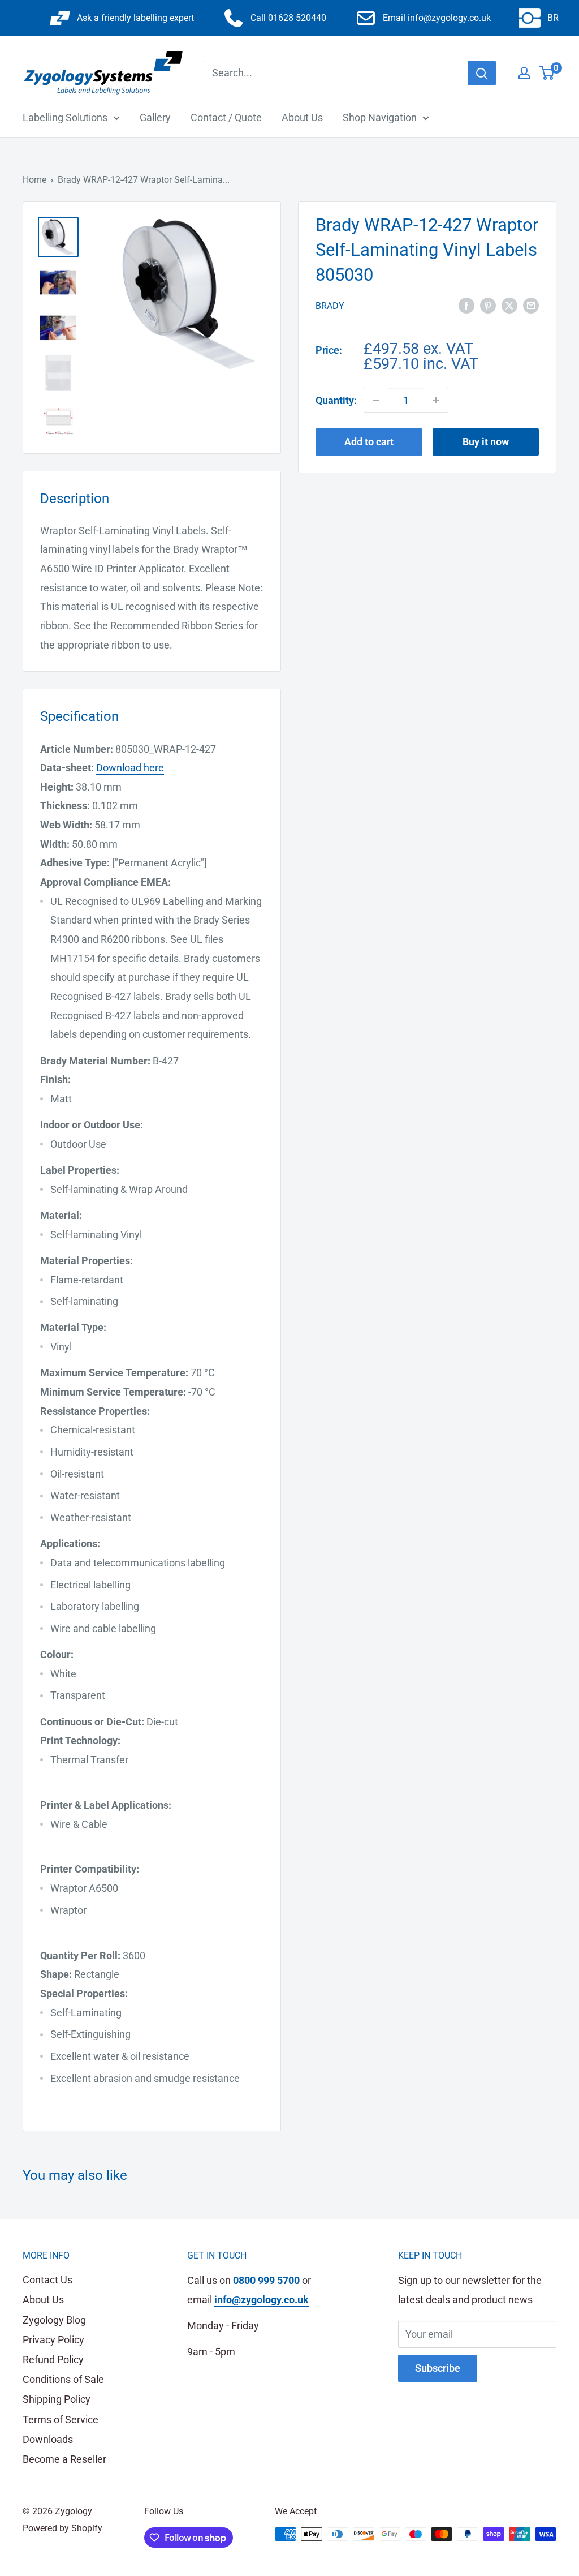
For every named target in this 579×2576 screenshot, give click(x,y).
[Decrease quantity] (376, 400)
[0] (547, 73)
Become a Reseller (64, 2459)
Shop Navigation (380, 117)
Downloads (48, 2439)
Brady (330, 306)
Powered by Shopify (62, 2528)
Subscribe (438, 2368)
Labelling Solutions (65, 117)
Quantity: (336, 400)
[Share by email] (531, 305)
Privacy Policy (53, 2340)
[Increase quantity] (436, 400)
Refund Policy (53, 2360)
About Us (302, 117)
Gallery (155, 117)
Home (34, 180)
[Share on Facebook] (466, 305)
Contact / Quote (226, 117)
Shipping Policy (57, 2399)
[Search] (482, 73)
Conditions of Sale (63, 2379)
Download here (130, 768)
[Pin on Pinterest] (488, 305)
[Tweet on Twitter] (509, 305)
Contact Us (47, 2280)
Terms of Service (61, 2420)
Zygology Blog (54, 2320)
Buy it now (486, 442)
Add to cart (369, 442)
